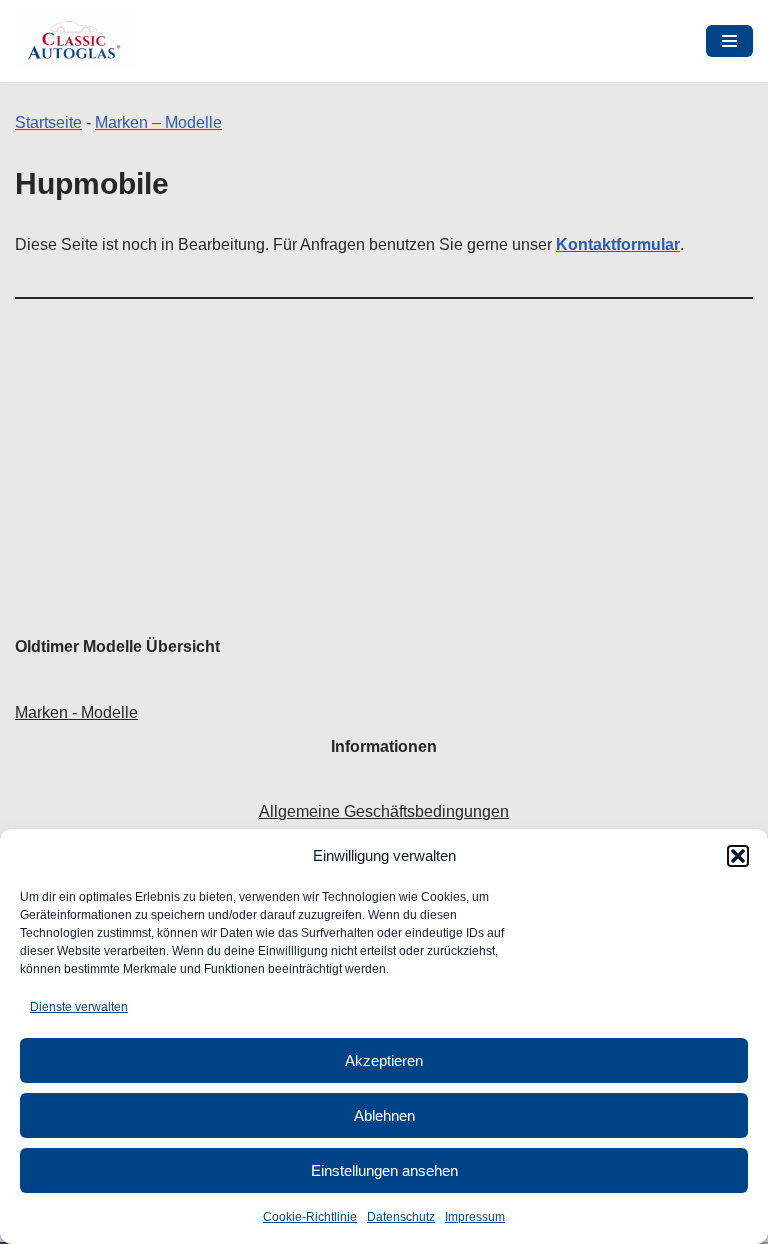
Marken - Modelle (76, 712)
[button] (738, 856)
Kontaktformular (618, 244)
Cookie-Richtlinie (310, 1217)
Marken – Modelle (158, 122)
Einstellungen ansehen (384, 1170)
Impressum (475, 1217)
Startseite (48, 122)
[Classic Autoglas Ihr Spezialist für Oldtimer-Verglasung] (75, 41)
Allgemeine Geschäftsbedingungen (384, 811)
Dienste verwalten (79, 1007)
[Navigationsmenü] (729, 41)
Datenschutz (401, 1217)
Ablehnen (384, 1115)
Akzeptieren (384, 1060)
